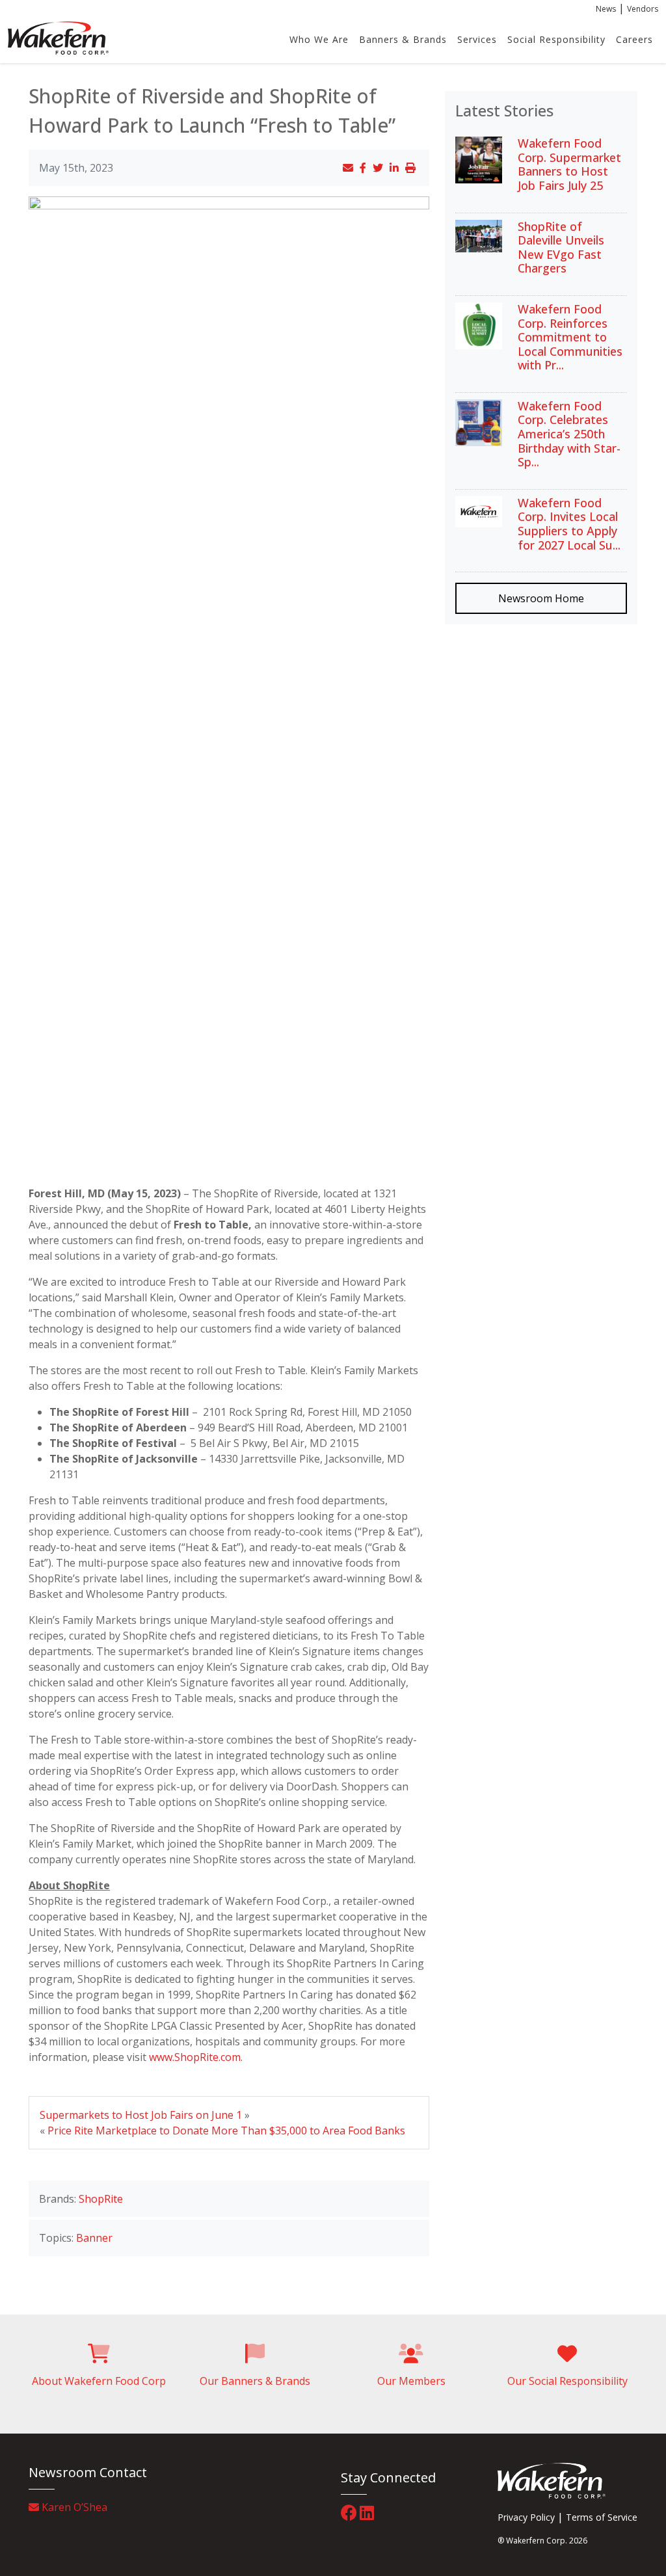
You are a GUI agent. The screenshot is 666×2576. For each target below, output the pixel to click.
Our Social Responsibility (567, 2381)
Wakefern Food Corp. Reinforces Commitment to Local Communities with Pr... (570, 337)
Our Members (411, 2381)
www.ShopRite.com (195, 2057)
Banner (94, 2238)
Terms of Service (602, 2517)
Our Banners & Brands (255, 2381)
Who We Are (319, 39)
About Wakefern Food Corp (99, 2381)
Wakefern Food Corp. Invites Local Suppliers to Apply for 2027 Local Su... (569, 524)
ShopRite (101, 2199)
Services (477, 39)
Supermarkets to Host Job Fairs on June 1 (141, 2115)
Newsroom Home (541, 598)
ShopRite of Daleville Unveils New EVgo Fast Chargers (561, 247)
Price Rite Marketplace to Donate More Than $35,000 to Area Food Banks (226, 2131)
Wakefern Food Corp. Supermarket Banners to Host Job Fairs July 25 (569, 164)
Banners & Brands (403, 39)
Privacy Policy (526, 2517)
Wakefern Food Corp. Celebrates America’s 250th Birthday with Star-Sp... (569, 434)
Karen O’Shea (73, 2507)
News (606, 9)
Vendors (643, 9)
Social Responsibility (556, 39)
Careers (634, 39)
